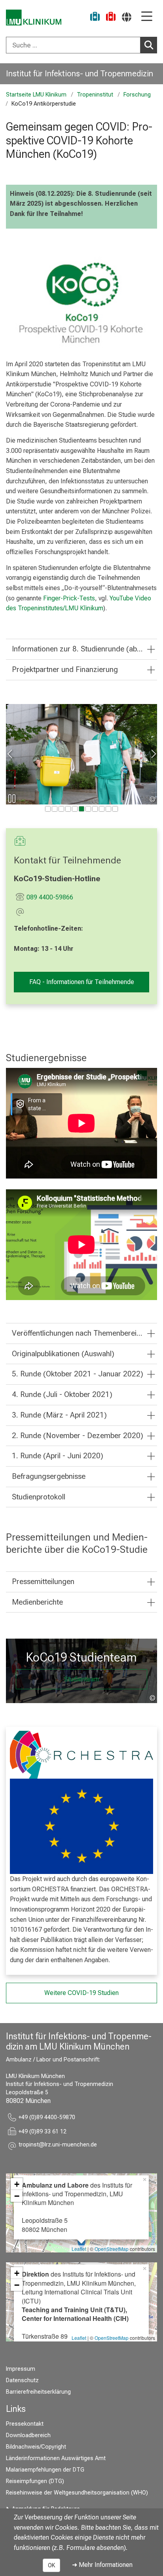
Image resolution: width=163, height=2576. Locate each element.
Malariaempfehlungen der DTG (45, 2470)
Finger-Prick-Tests (69, 598)
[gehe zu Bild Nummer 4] (75, 809)
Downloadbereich (28, 2435)
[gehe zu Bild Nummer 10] (115, 809)
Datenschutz (22, 2380)
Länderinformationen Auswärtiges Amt (56, 2458)
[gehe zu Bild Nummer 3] (68, 809)
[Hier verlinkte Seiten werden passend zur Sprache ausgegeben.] (127, 17)
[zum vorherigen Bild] (10, 754)
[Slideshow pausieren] (12, 799)
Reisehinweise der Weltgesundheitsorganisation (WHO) (77, 2493)
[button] (58, 2146)
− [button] (17, 2196)
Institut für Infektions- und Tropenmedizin (80, 74)
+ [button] (17, 2184)
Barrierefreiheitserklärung (38, 2392)
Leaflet (79, 2249)
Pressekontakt (25, 2424)
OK (51, 2565)
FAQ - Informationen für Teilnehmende (82, 982)
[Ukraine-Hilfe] (95, 18)
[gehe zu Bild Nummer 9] (108, 809)
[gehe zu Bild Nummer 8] (102, 809)
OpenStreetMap (112, 2249)
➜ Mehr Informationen (102, 2565)
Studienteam (81, 1679)
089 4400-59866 (50, 897)
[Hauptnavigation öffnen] (147, 17)
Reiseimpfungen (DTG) (35, 2481)
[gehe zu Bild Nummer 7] (95, 809)
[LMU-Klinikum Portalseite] (34, 18)
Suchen (149, 45)
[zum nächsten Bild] (153, 754)
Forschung (137, 95)
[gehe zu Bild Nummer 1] (55, 809)
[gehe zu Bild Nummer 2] (61, 809)
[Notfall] (111, 18)
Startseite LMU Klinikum (36, 95)
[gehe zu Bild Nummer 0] (48, 809)
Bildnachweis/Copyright (36, 2447)
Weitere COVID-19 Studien (81, 1993)
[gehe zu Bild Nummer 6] (88, 809)
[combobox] (81, 45)
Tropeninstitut (95, 95)
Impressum (21, 2369)
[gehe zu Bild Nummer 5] (81, 809)
